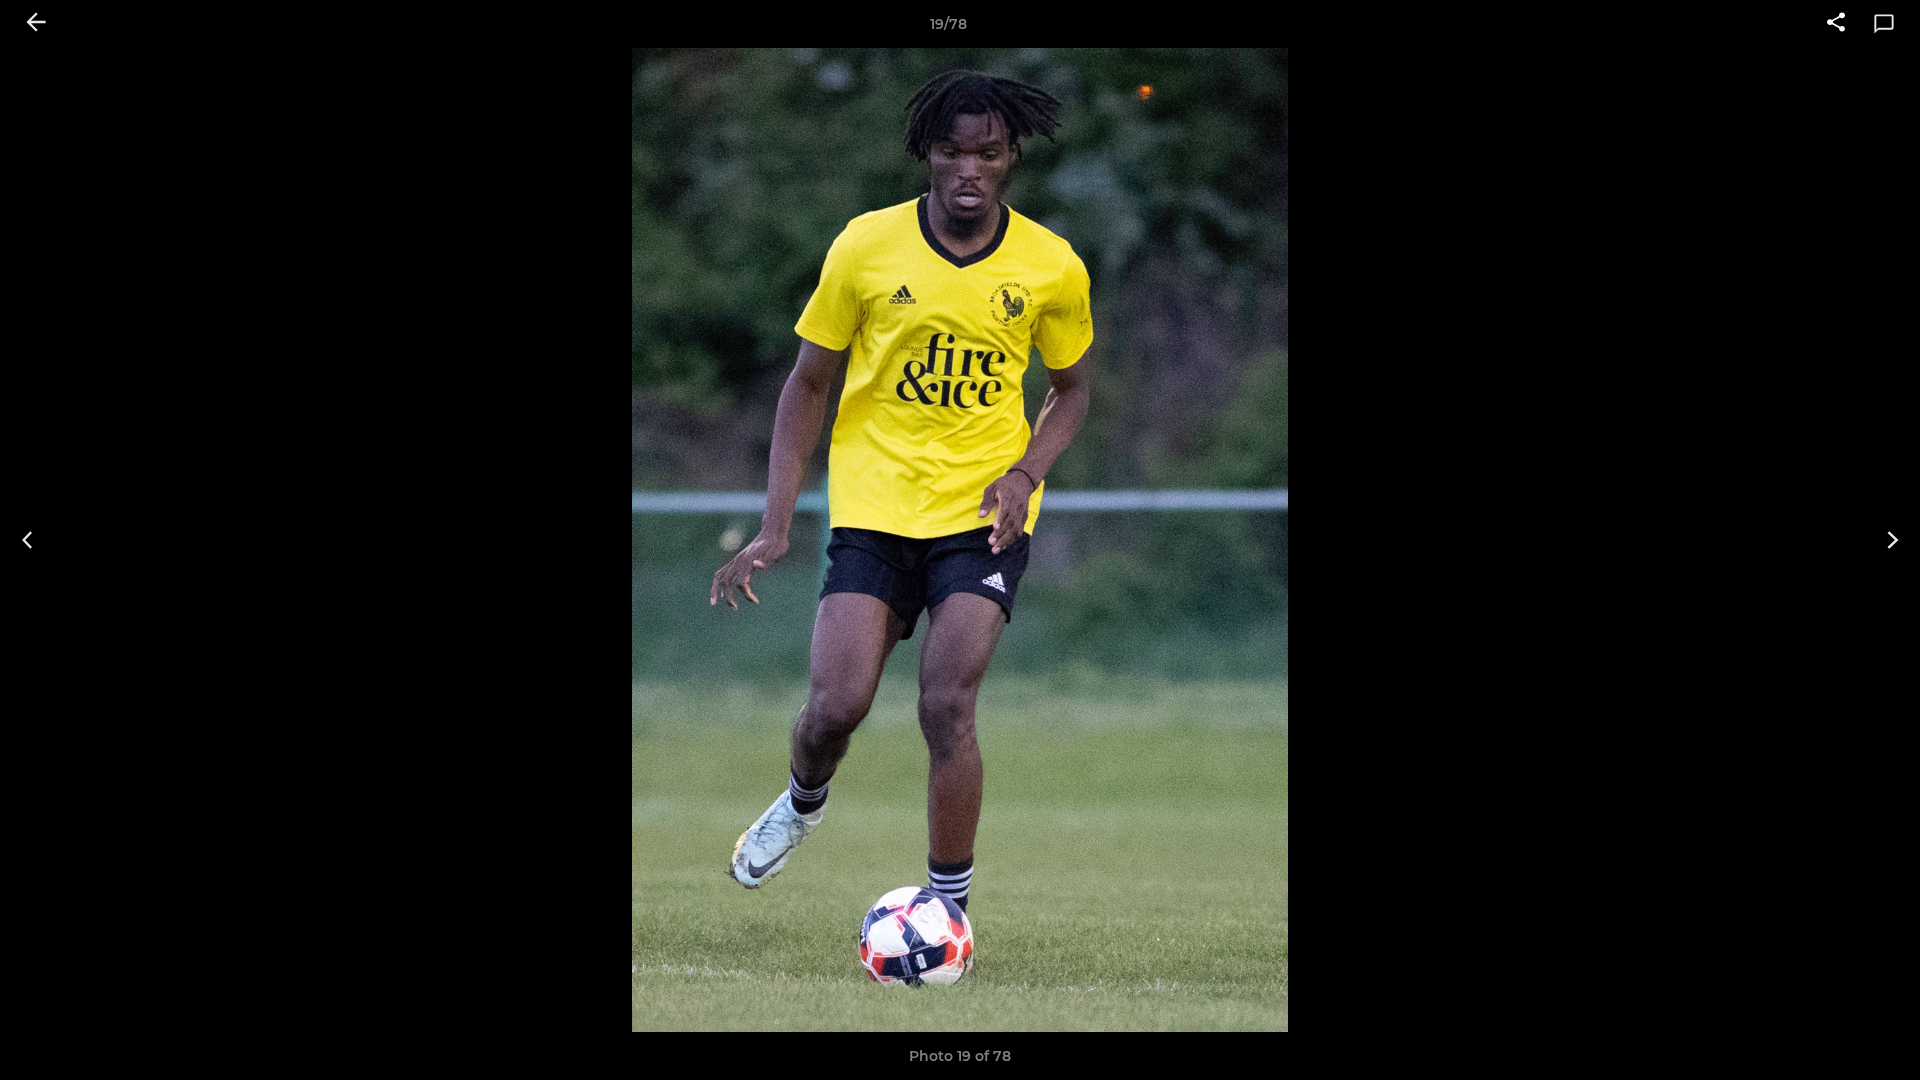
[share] (1836, 24)
